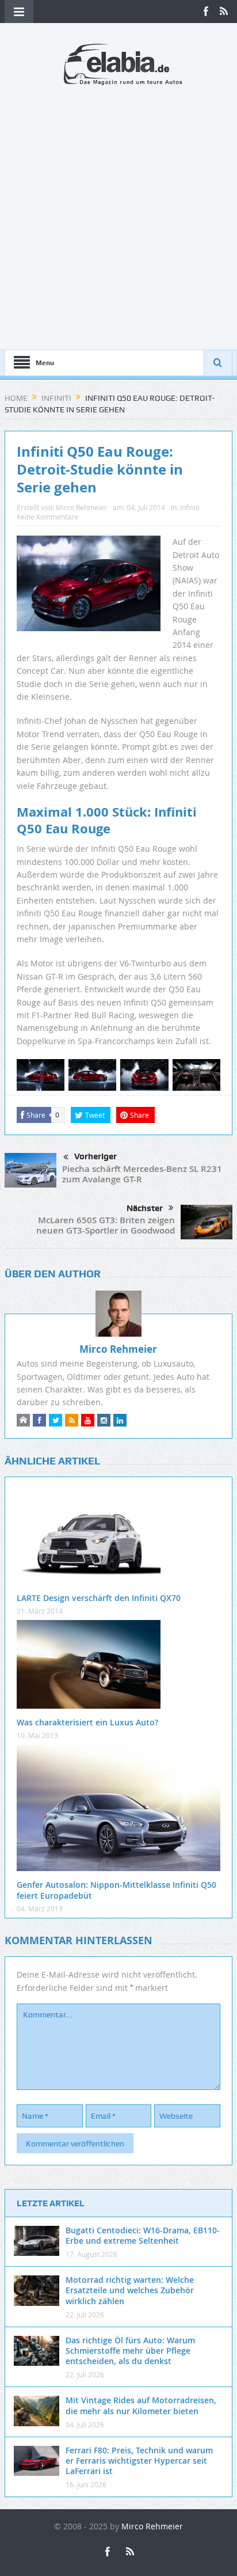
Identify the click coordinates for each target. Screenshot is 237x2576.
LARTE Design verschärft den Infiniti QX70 (99, 1598)
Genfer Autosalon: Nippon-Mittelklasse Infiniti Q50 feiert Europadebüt (116, 1890)
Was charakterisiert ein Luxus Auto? (87, 1722)
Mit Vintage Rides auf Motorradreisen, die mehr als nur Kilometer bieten (141, 2405)
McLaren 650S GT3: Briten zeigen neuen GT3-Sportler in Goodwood (106, 1225)
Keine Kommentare (47, 517)
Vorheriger (95, 1156)
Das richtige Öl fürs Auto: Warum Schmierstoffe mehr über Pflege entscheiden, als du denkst (130, 2351)
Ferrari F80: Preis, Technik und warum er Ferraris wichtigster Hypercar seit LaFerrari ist (139, 2461)
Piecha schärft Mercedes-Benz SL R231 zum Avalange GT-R (142, 1174)
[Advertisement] (118, 211)
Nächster (145, 1208)
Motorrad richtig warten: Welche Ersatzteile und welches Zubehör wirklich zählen (130, 2290)
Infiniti (190, 507)
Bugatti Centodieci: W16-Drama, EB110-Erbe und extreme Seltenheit (143, 2235)
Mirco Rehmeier (81, 507)
